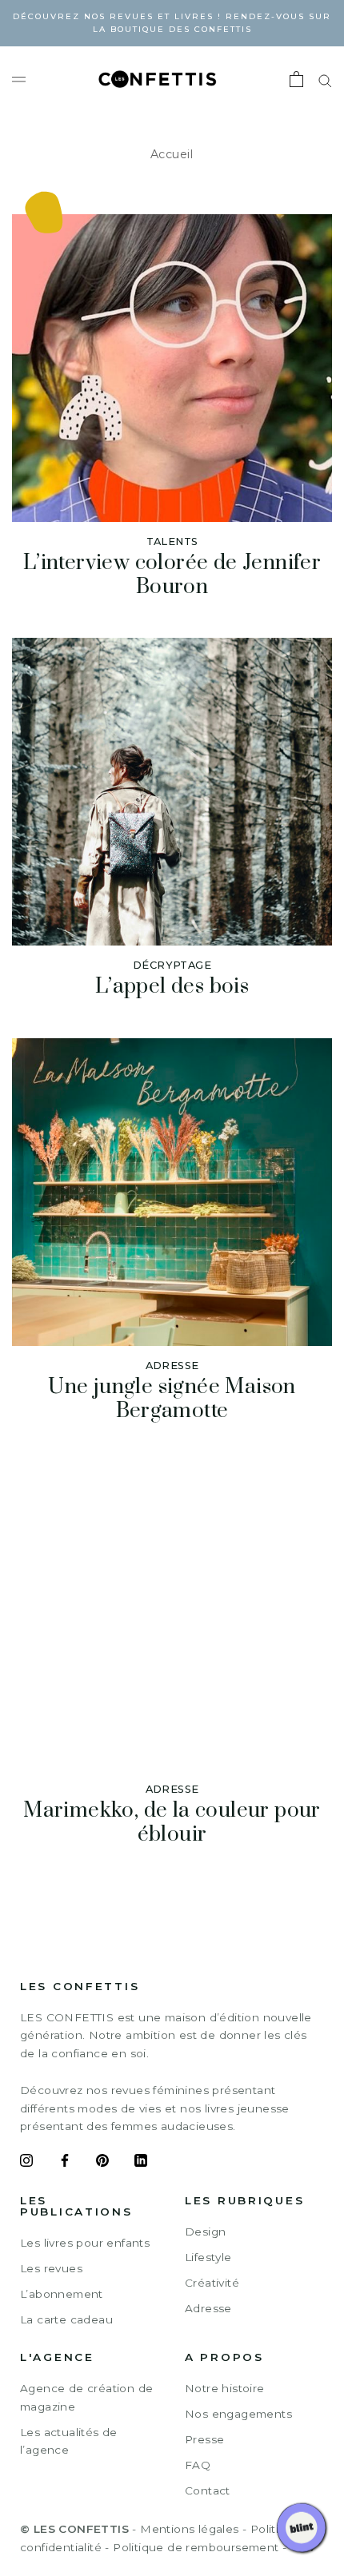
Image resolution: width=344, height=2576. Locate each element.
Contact (208, 2490)
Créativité (212, 2283)
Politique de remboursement (196, 2547)
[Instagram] (26, 2163)
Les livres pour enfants (85, 2243)
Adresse (208, 2308)
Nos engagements (238, 2414)
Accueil (172, 154)
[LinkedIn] (141, 2163)
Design (205, 2232)
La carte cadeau (66, 2319)
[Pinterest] (102, 2163)
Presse (204, 2439)
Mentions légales (189, 2529)
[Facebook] (65, 2163)
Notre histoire (225, 2388)
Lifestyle (208, 2257)
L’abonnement (62, 2294)
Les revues (51, 2268)
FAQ (198, 2465)
